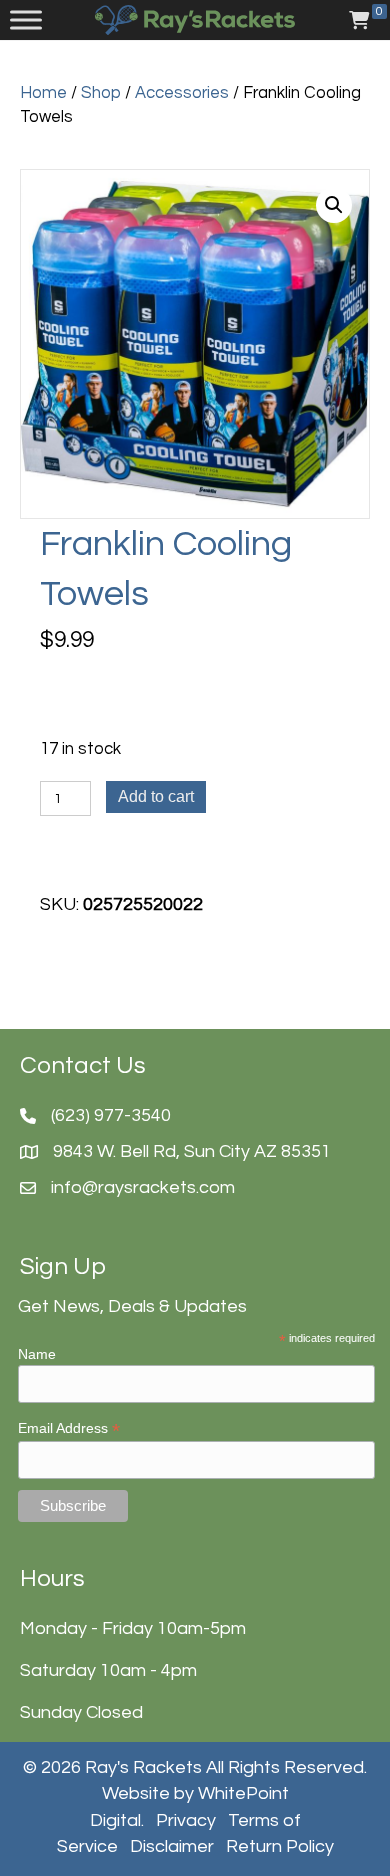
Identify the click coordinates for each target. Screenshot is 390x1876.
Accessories (182, 92)
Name (37, 1354)
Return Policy (280, 1846)
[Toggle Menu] (26, 20)
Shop (101, 92)
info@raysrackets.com (143, 1187)
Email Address (69, 1428)
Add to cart (156, 796)
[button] (334, 205)
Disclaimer (172, 1846)
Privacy (186, 1820)
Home (43, 92)
